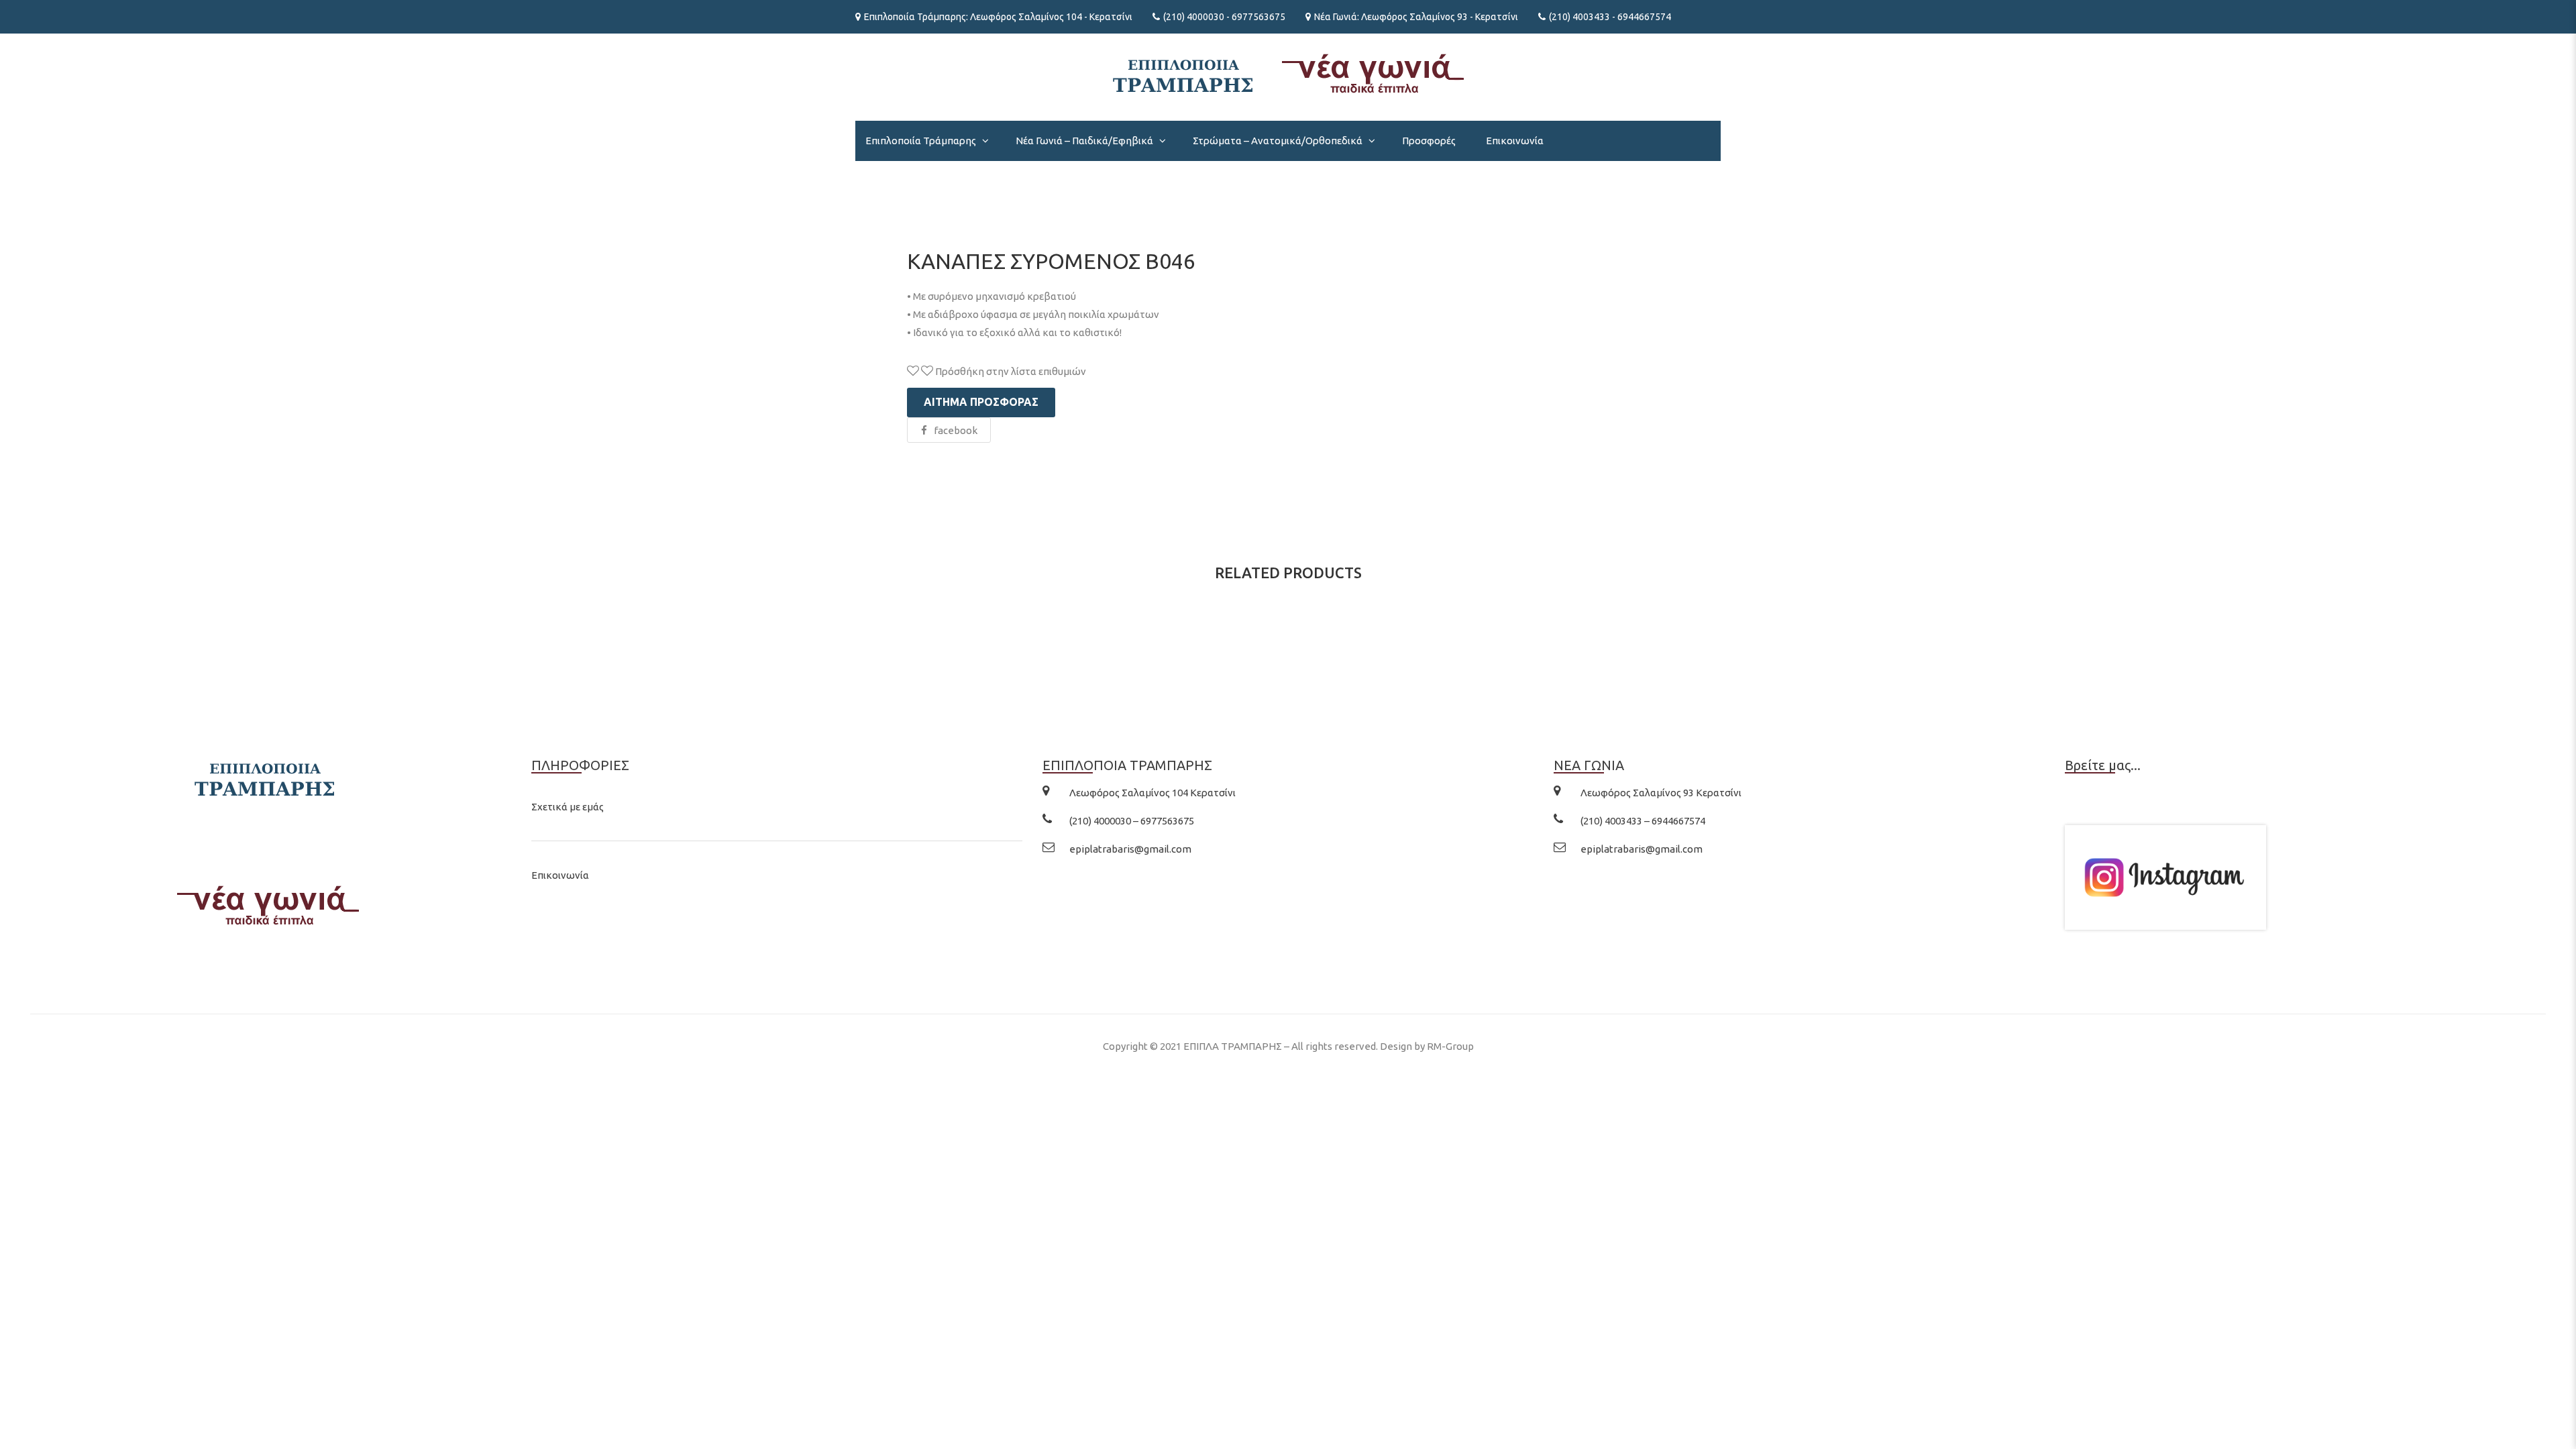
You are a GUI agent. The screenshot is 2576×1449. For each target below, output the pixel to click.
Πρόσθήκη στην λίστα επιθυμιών (1010, 371)
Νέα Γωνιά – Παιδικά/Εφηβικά (1084, 141)
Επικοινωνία (1515, 141)
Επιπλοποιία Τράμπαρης (921, 141)
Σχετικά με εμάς (568, 807)
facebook (956, 430)
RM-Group (1450, 1046)
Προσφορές (1429, 141)
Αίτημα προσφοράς (981, 402)
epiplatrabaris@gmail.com (1130, 849)
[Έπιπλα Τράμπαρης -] (1288, 72)
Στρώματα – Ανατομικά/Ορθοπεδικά (1278, 141)
